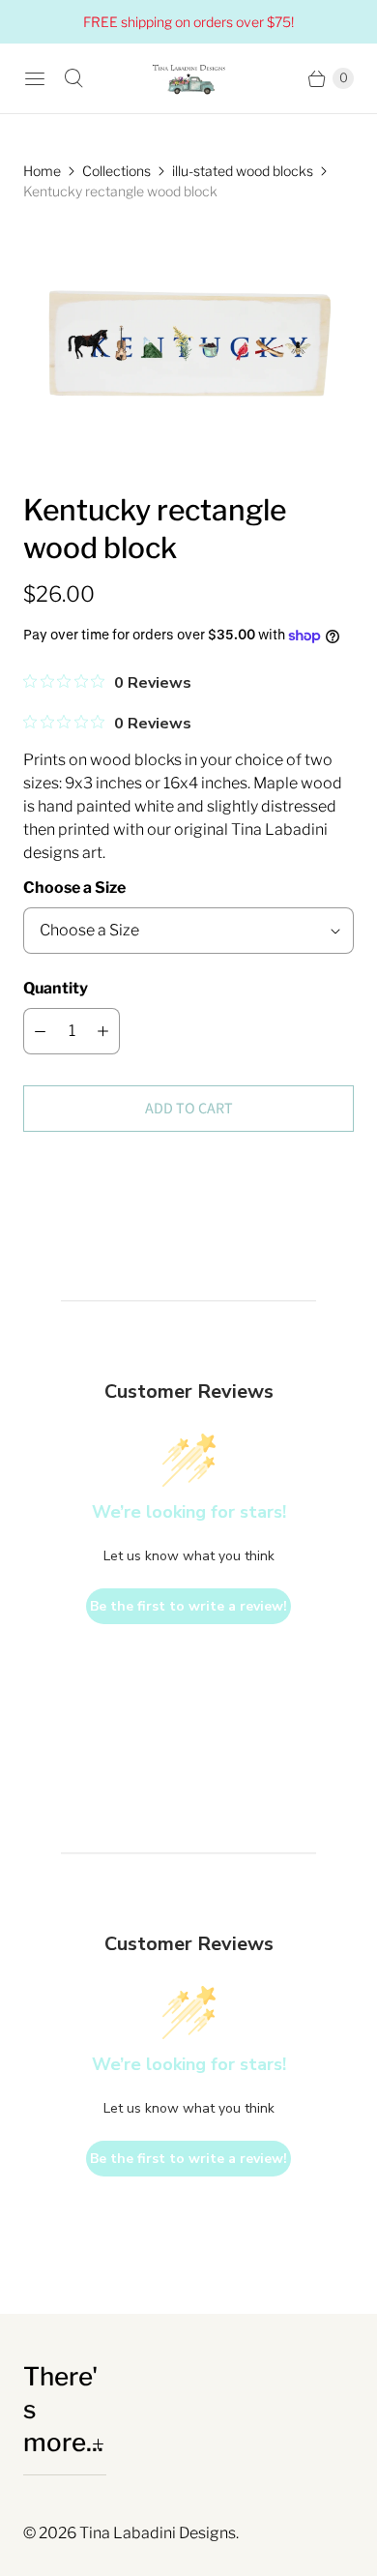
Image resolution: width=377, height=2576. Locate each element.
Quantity (56, 988)
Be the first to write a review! (188, 1606)
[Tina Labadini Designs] (188, 78)
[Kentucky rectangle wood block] (188, 346)
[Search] (73, 78)
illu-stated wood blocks (243, 171)
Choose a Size (74, 888)
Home (42, 171)
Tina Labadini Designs (158, 2533)
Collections (116, 171)
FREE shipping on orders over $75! (188, 22)
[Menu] (35, 78)
